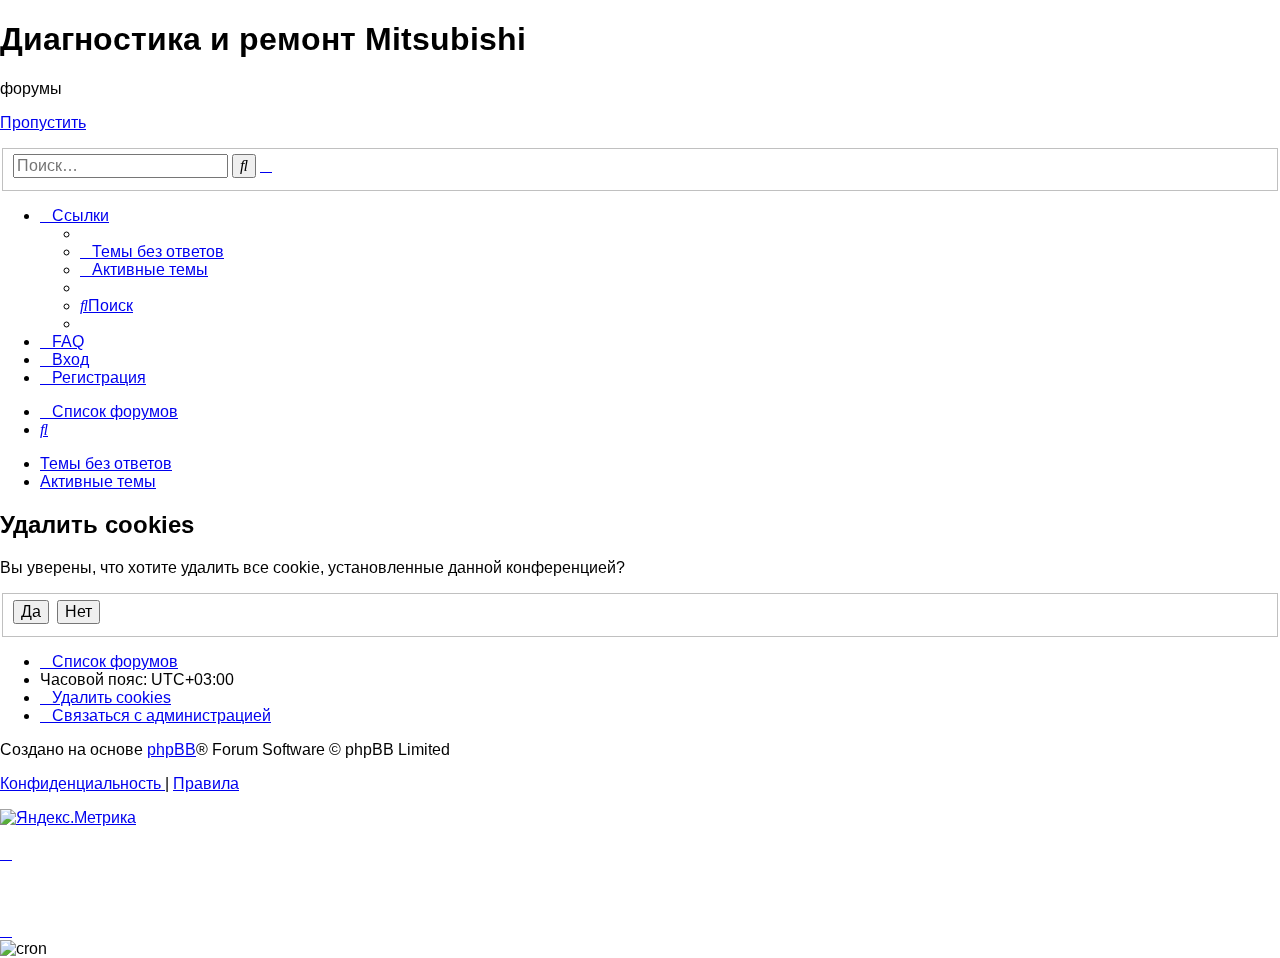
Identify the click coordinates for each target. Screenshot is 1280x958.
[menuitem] (152, 251)
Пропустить (43, 122)
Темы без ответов (106, 463)
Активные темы (98, 481)
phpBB (171, 749)
